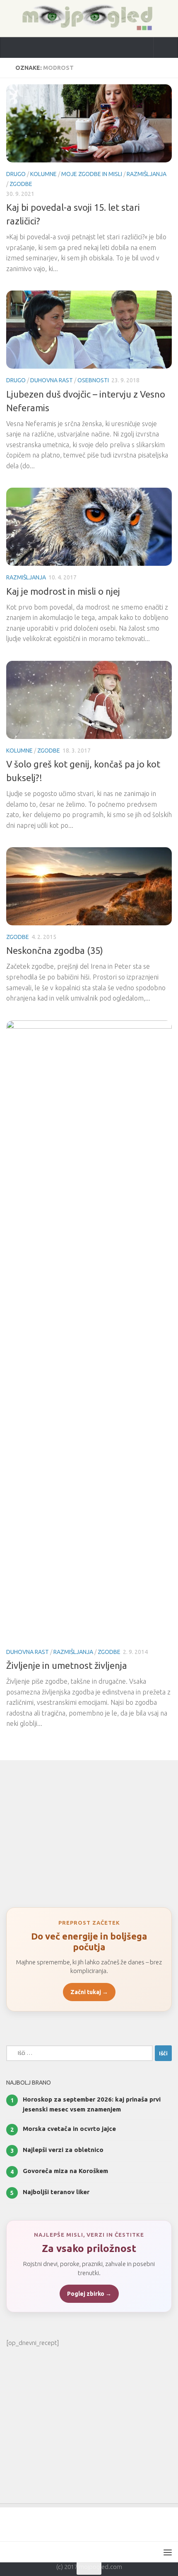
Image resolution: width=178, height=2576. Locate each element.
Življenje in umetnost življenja (67, 1665)
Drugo (16, 174)
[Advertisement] (89, 1830)
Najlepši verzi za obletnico (63, 2150)
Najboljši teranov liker (56, 2192)
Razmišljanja (147, 174)
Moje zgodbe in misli (92, 174)
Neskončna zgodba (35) (55, 950)
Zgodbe (21, 184)
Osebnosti (93, 380)
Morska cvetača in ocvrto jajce (69, 2129)
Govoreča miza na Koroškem (65, 2171)
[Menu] (168, 2552)
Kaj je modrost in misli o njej (63, 591)
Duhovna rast (52, 380)
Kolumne (43, 174)
